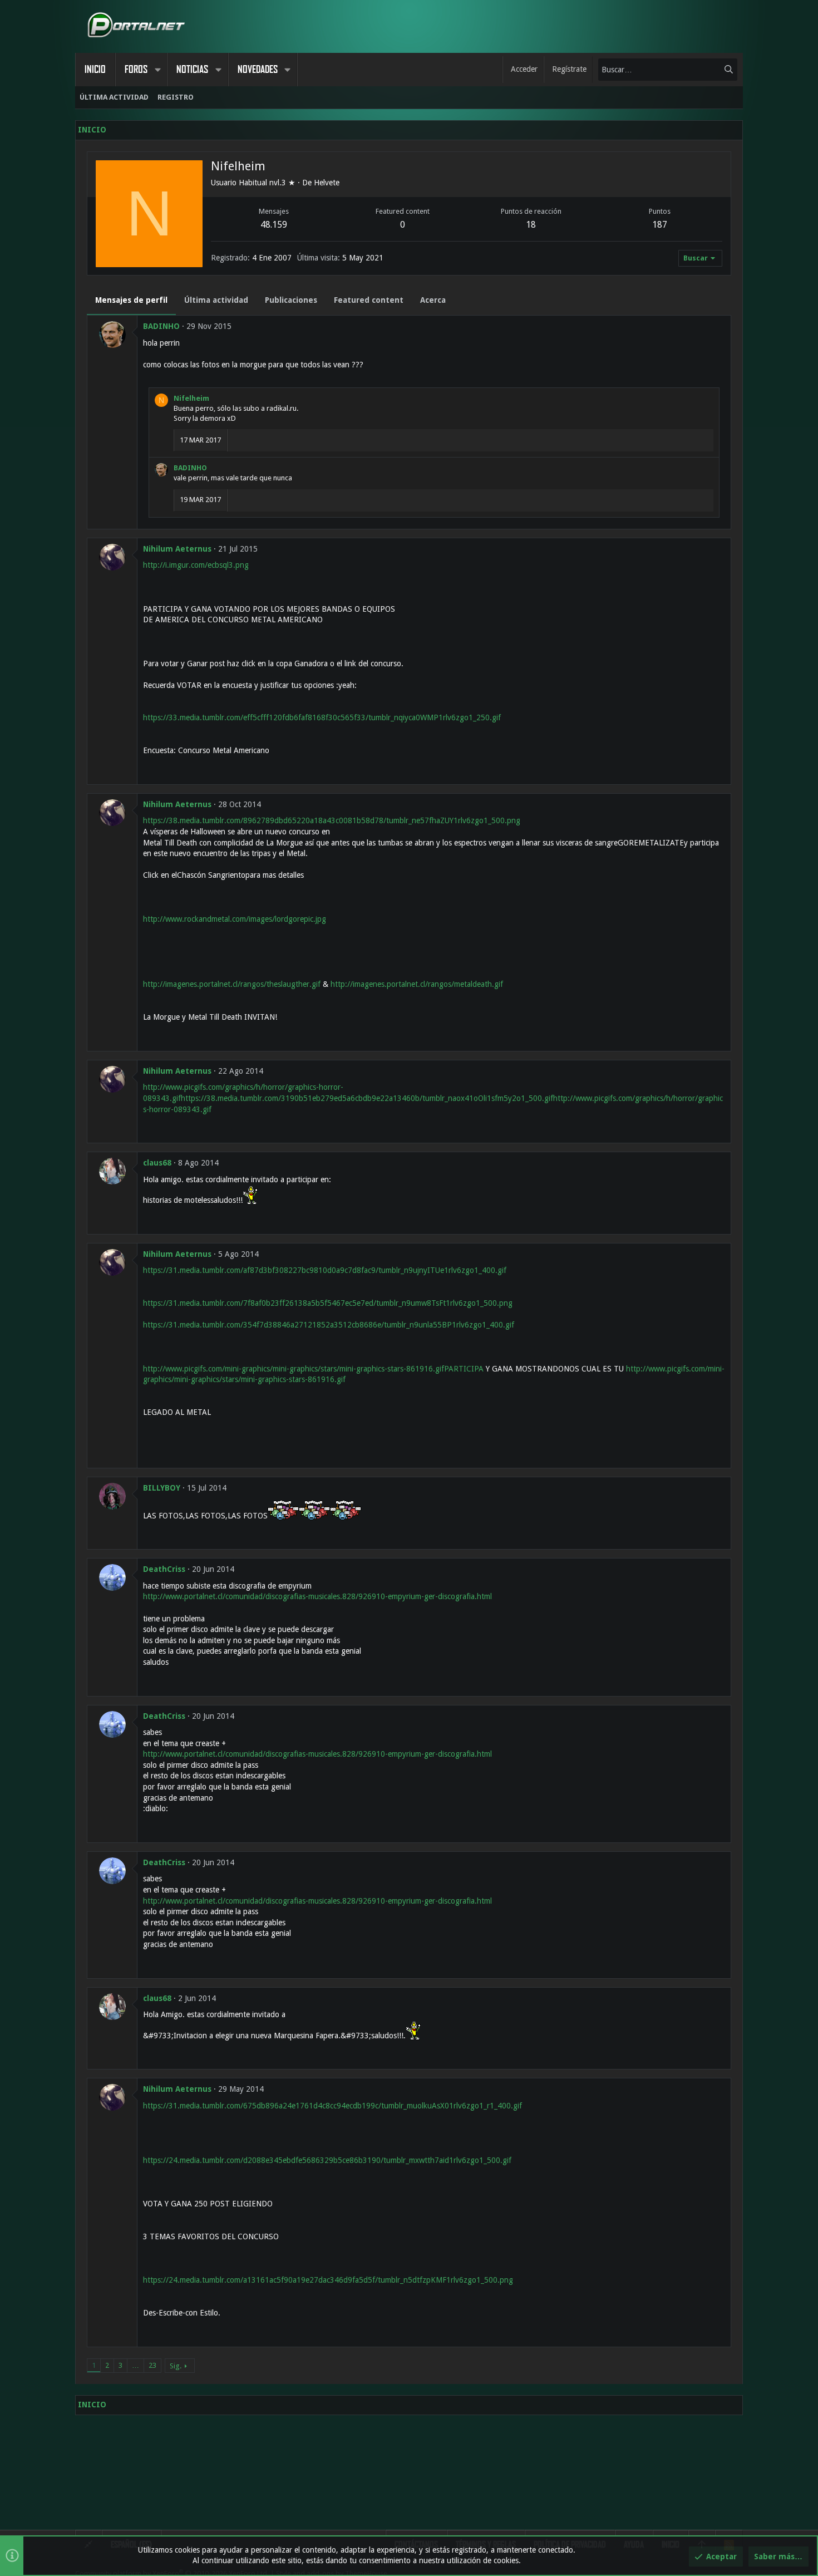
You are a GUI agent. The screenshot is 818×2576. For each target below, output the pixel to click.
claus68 (157, 1163)
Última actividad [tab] (216, 300)
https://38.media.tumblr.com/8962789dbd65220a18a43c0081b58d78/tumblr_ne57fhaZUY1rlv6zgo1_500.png (332, 820)
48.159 (274, 225)
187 (660, 225)
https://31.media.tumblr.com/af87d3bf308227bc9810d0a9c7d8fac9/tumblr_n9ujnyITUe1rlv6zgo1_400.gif (325, 1270)
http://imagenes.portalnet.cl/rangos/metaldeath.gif (417, 984)
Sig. (176, 2366)
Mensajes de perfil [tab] (131, 300)
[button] (157, 70)
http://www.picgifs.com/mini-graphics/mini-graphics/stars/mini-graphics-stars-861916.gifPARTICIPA (313, 1369)
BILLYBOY (162, 1488)
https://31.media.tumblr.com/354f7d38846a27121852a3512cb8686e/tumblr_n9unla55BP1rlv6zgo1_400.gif (329, 1325)
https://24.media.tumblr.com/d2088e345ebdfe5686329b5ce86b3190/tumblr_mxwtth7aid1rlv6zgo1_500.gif (327, 2160)
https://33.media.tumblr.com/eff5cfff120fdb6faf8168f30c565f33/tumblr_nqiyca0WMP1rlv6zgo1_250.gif (322, 717)
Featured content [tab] (369, 300)
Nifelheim (191, 398)
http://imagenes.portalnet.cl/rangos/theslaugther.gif (232, 984)
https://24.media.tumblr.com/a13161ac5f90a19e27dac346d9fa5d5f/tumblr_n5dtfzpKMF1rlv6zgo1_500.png (328, 2280)
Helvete (327, 183)
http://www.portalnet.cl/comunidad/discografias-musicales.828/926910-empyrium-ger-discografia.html (317, 1596)
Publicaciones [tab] (291, 300)
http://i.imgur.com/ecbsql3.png (196, 565)
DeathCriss (164, 1569)
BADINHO (161, 326)
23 (152, 2365)
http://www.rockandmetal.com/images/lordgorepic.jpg (235, 919)
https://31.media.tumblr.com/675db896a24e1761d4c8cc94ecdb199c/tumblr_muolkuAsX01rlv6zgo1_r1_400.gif (332, 2106)
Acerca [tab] (433, 300)
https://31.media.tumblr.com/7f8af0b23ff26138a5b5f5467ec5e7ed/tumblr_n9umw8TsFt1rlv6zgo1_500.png (328, 1303)
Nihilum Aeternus (177, 549)
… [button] (135, 2365)
